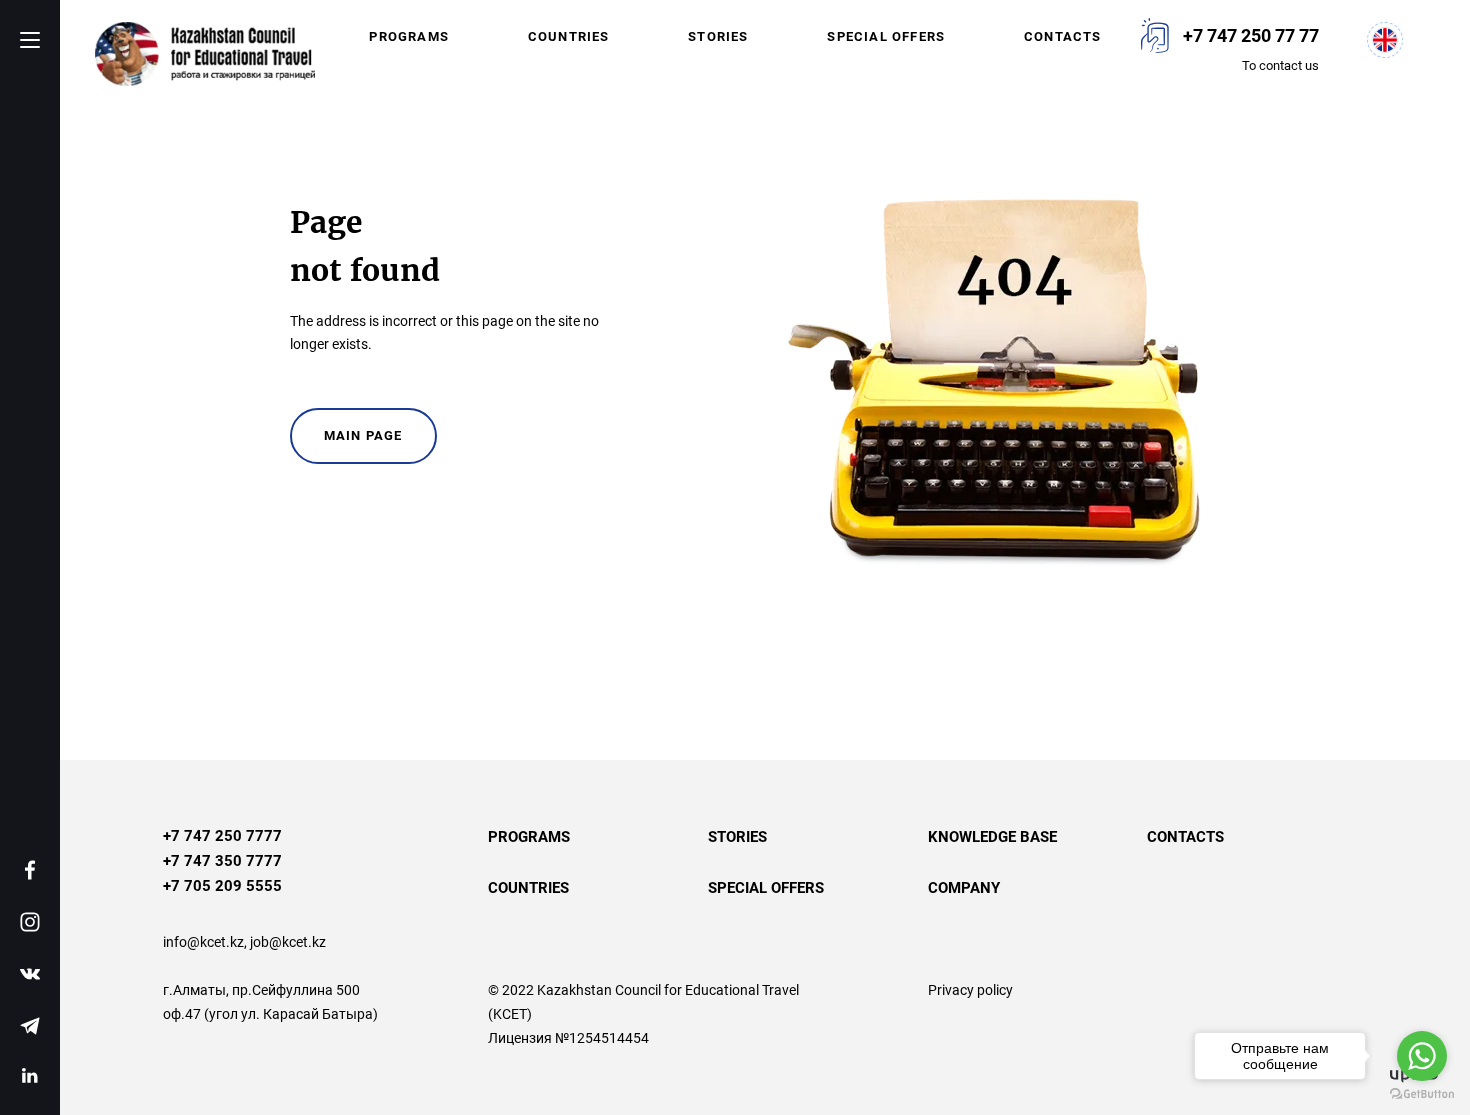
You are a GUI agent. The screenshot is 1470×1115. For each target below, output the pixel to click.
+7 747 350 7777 (222, 861)
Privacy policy (970, 990)
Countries (569, 36)
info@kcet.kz (203, 942)
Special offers (886, 36)
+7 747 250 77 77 (1251, 35)
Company (964, 888)
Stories (718, 36)
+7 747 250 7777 (222, 836)
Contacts (1063, 36)
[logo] (205, 54)
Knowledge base (992, 837)
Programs (409, 36)
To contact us (1280, 65)
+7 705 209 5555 (222, 886)
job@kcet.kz (288, 942)
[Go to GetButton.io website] (1422, 1094)
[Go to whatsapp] (1422, 1056)
